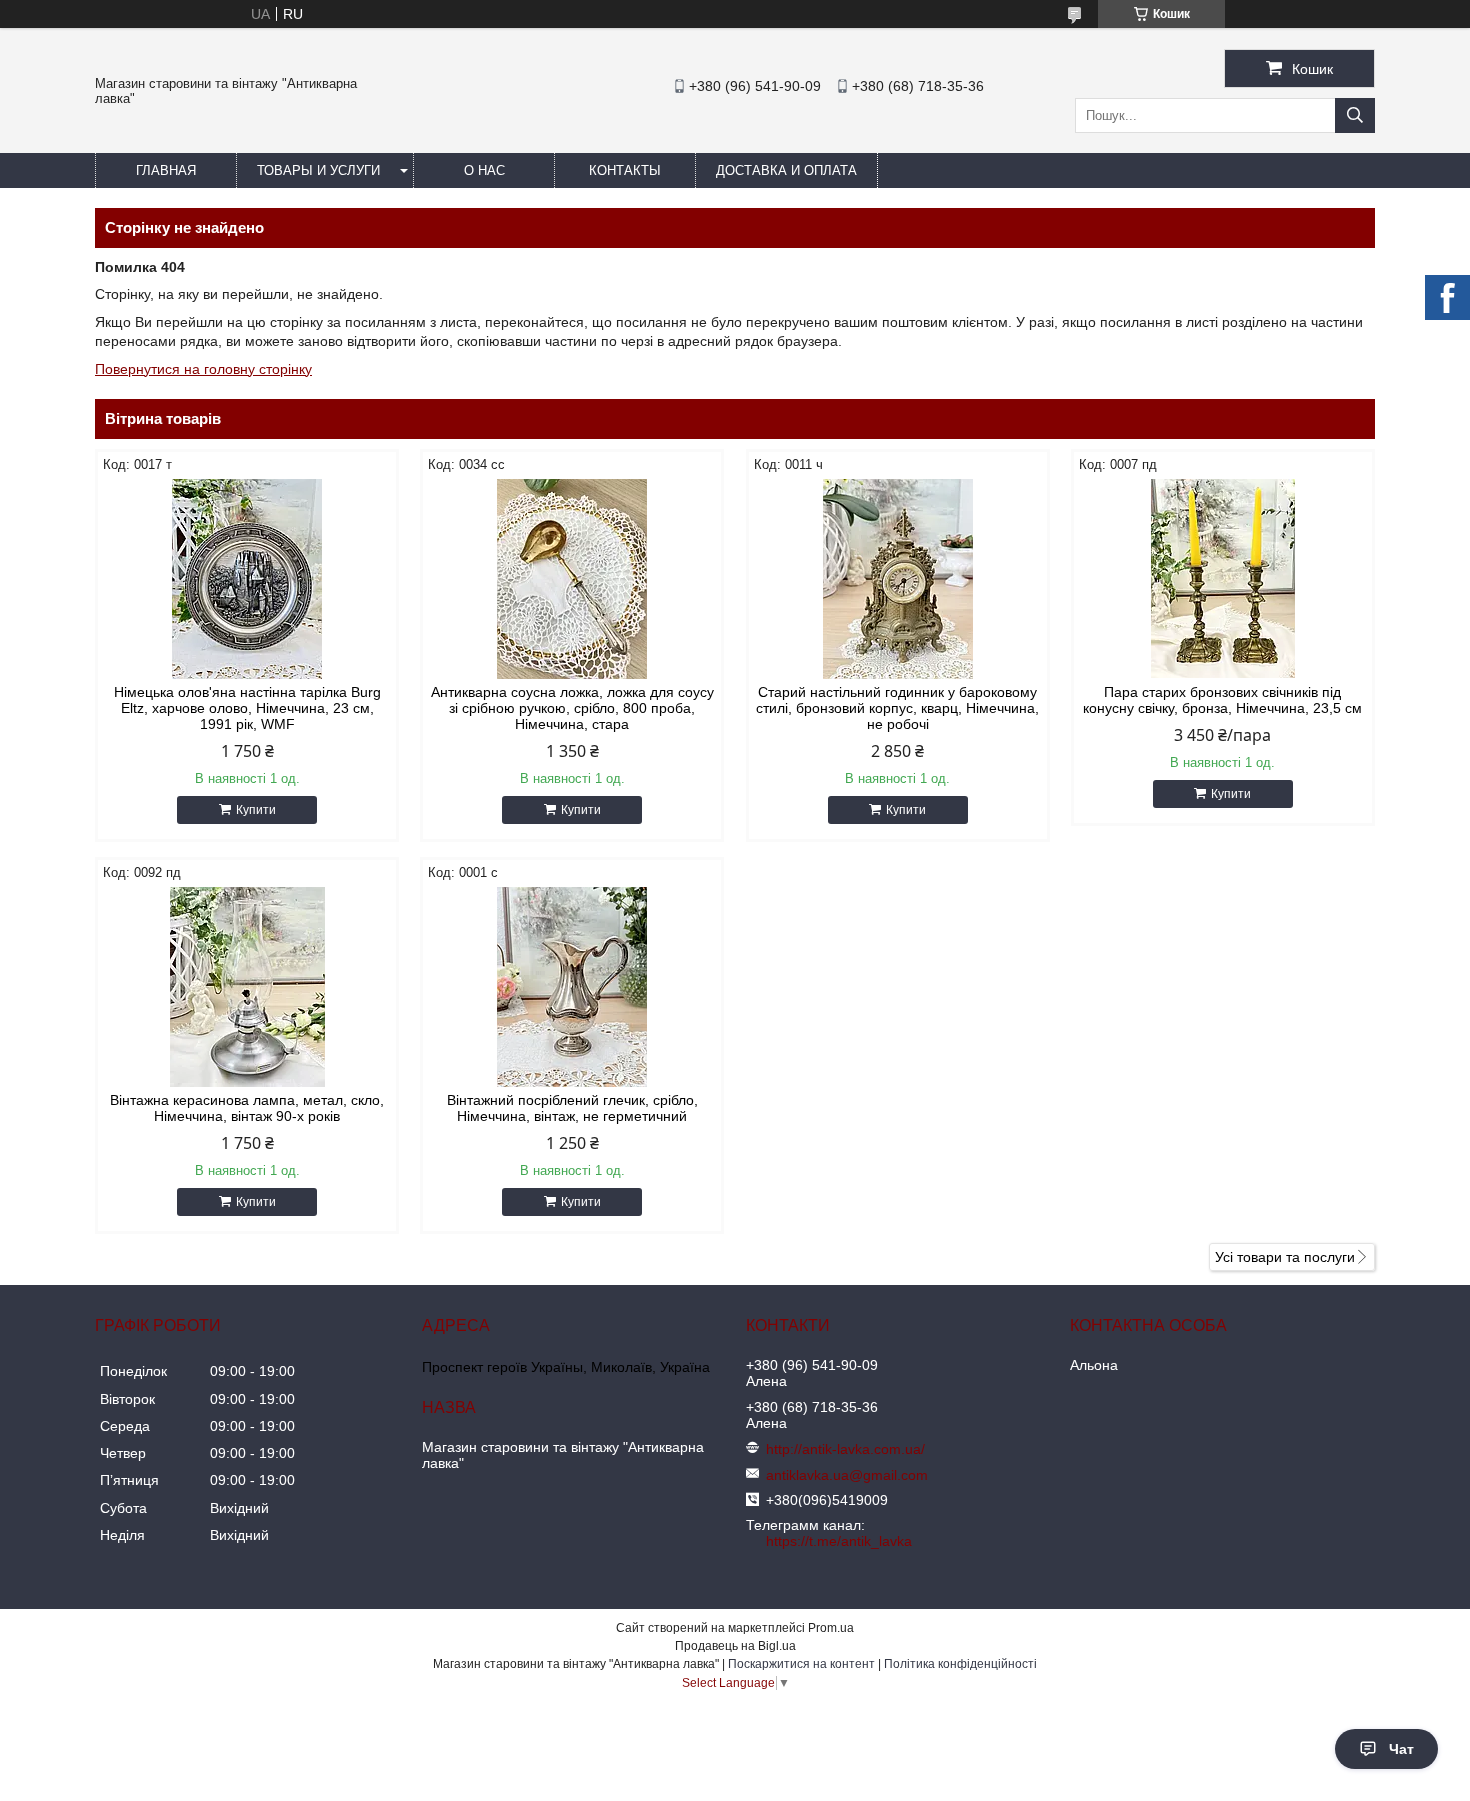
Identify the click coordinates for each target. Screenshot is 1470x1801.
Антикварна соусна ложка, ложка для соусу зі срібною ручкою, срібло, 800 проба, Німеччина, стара (572, 708)
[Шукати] (1355, 115)
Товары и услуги (318, 170)
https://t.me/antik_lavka (839, 1541)
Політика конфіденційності (960, 1664)
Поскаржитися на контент (801, 1664)
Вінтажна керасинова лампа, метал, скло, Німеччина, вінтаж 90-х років (247, 1108)
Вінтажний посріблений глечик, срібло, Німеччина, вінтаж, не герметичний (572, 1108)
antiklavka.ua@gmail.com (847, 1475)
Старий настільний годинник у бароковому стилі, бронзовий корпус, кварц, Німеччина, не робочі (897, 708)
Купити (256, 810)
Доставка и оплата (786, 170)
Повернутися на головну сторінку (203, 369)
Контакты (625, 170)
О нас (484, 170)
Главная (166, 170)
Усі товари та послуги (1285, 1257)
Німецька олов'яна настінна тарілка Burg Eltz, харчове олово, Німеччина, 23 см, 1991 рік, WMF (247, 708)
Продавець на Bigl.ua (735, 1646)
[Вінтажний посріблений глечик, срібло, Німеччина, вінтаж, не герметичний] (572, 987)
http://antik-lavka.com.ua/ (845, 1449)
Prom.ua (831, 1628)
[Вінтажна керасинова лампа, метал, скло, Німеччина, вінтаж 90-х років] (247, 987)
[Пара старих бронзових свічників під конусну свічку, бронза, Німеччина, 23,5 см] (1223, 579)
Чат (1401, 1749)
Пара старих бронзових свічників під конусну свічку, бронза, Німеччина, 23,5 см (1222, 700)
